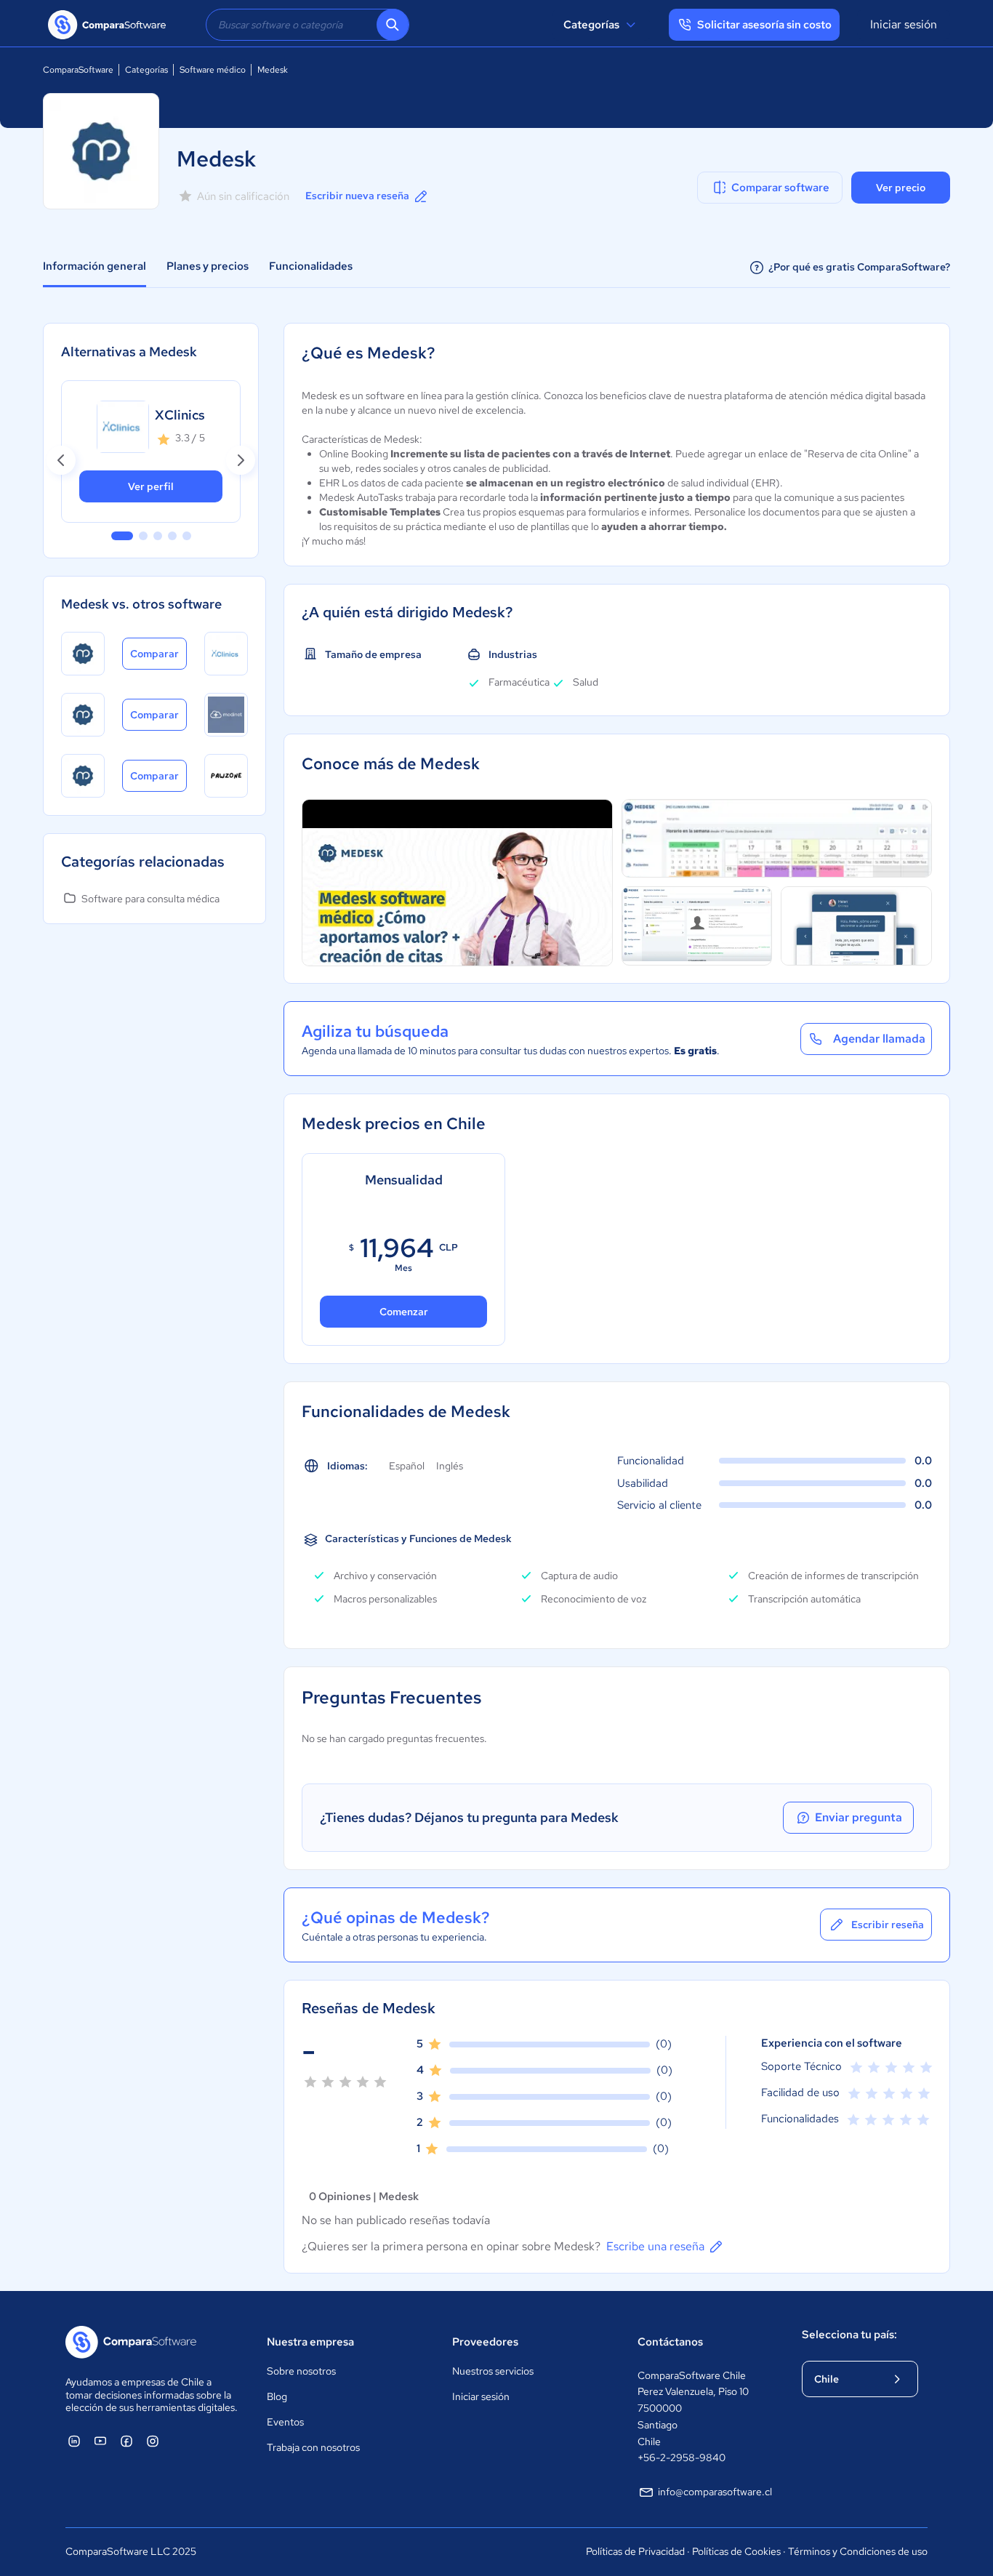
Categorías (591, 25)
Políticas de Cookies (736, 2551)
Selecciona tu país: (849, 2335)
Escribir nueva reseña (357, 196)
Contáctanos (670, 2342)
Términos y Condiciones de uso (858, 2551)
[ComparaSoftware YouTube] (100, 2441)
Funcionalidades (311, 266)
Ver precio (901, 188)
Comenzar (404, 1312)
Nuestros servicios (493, 2371)
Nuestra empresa (310, 2342)
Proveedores (485, 2342)
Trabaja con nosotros (313, 2447)
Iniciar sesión (904, 24)
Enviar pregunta (859, 1817)
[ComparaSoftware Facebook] (126, 2441)
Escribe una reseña (655, 2246)
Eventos (285, 2422)
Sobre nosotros (301, 2371)
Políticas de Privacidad (635, 2551)
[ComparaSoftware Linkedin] (74, 2441)
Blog (277, 2396)
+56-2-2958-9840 (682, 2457)
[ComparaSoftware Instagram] (153, 2441)
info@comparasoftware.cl (715, 2492)
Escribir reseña (888, 1925)
